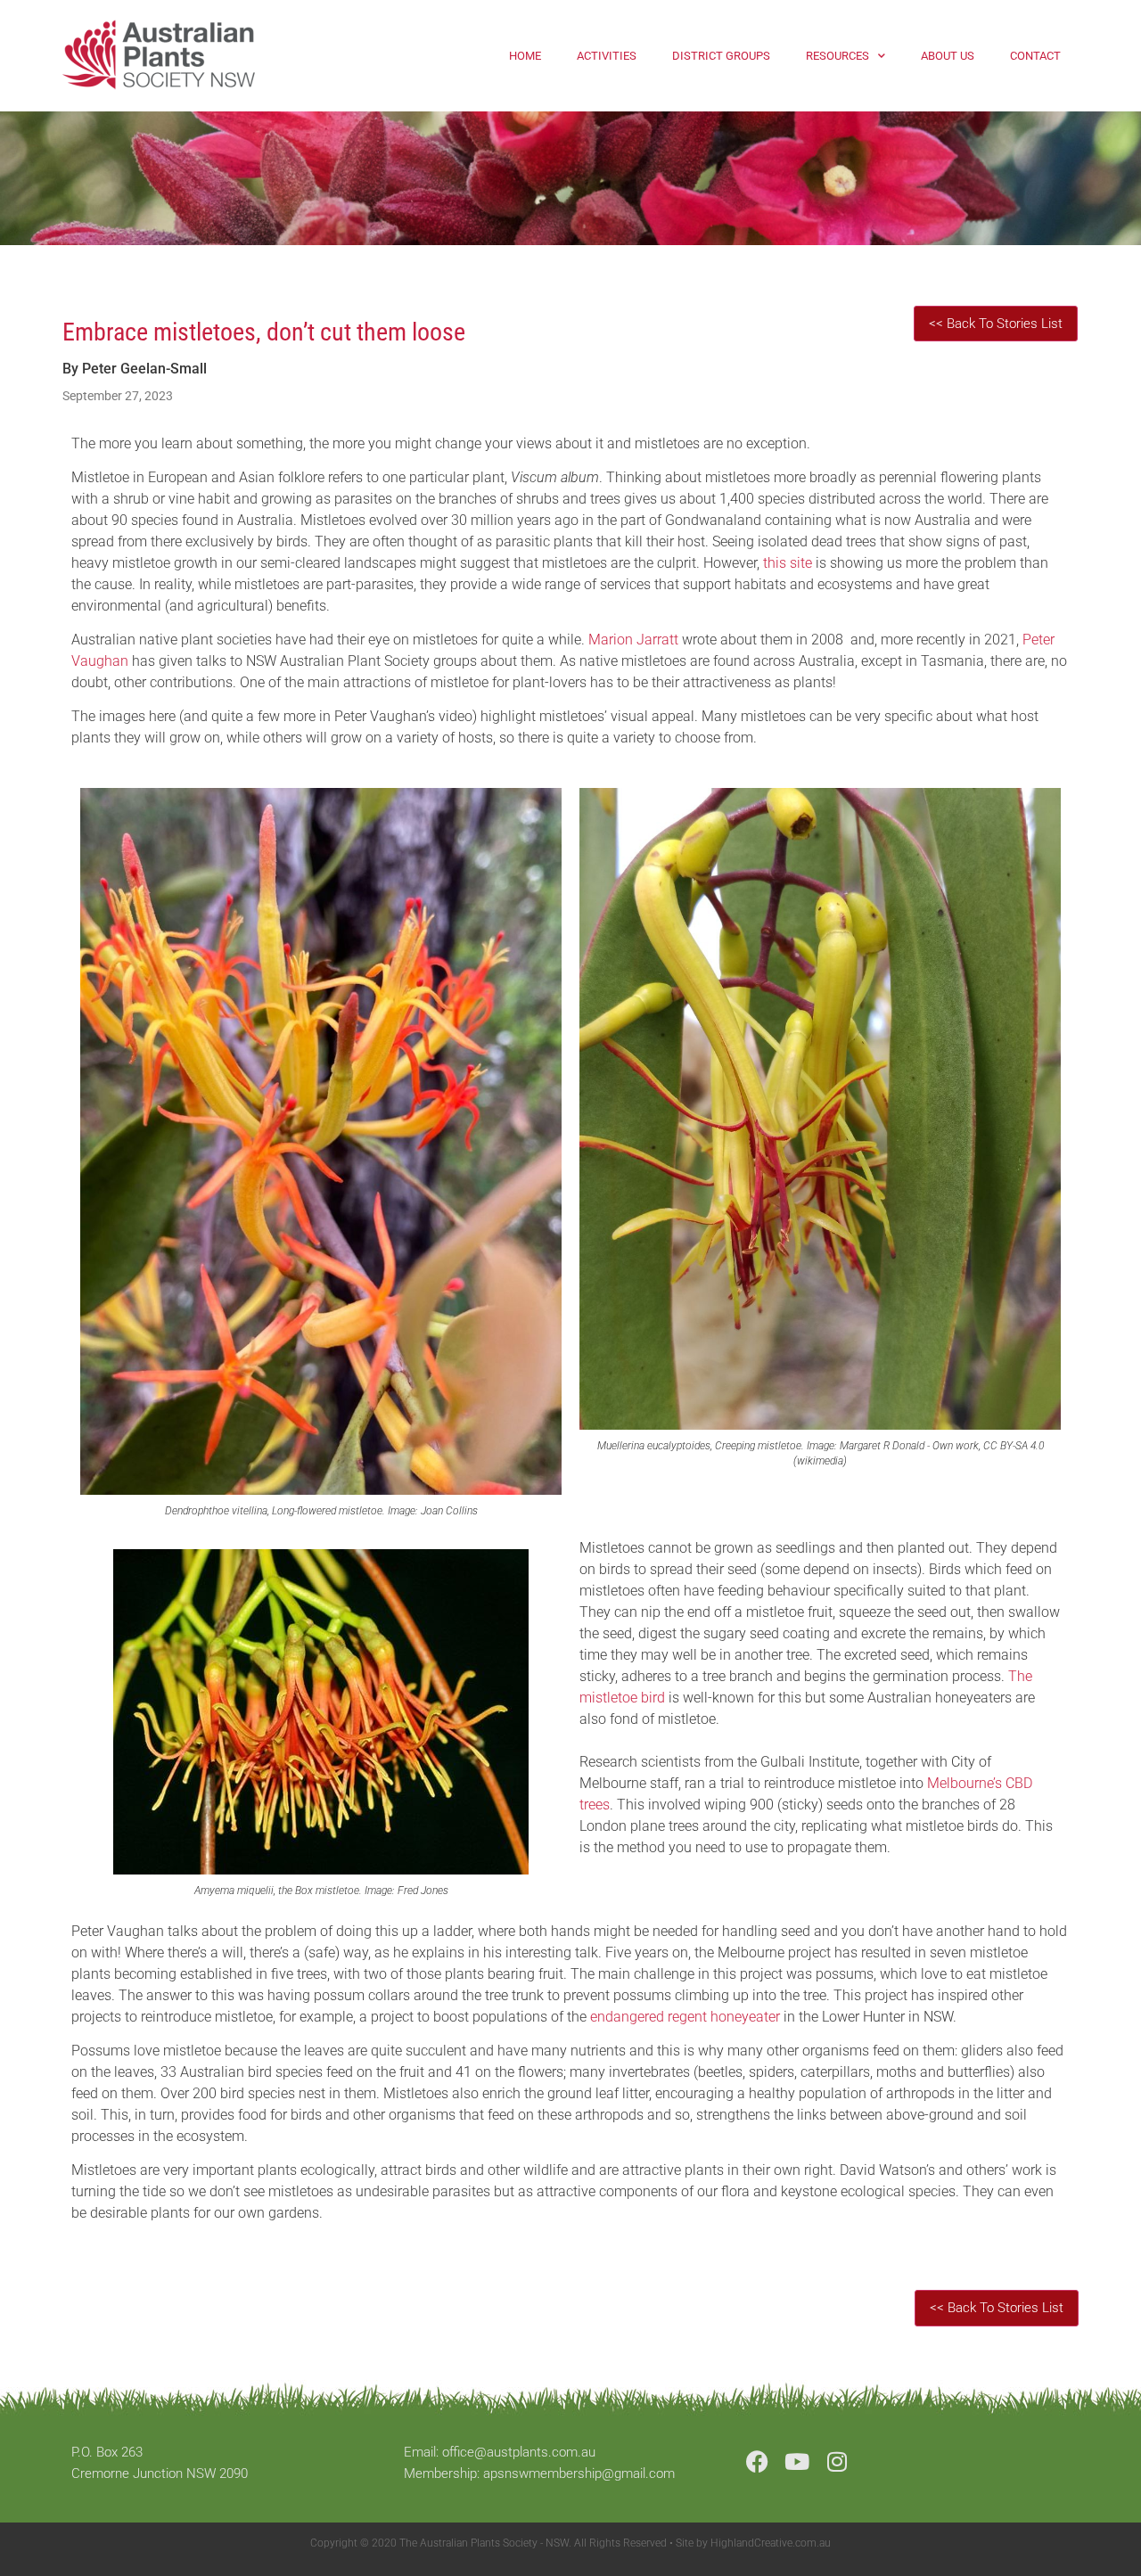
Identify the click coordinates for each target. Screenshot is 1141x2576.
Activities (607, 56)
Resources (837, 56)
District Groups (721, 56)
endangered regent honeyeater (685, 2017)
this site (788, 563)
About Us (948, 56)
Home (525, 56)
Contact (1035, 56)
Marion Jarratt (633, 640)
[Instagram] (837, 2461)
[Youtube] (797, 2461)
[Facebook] (757, 2461)
